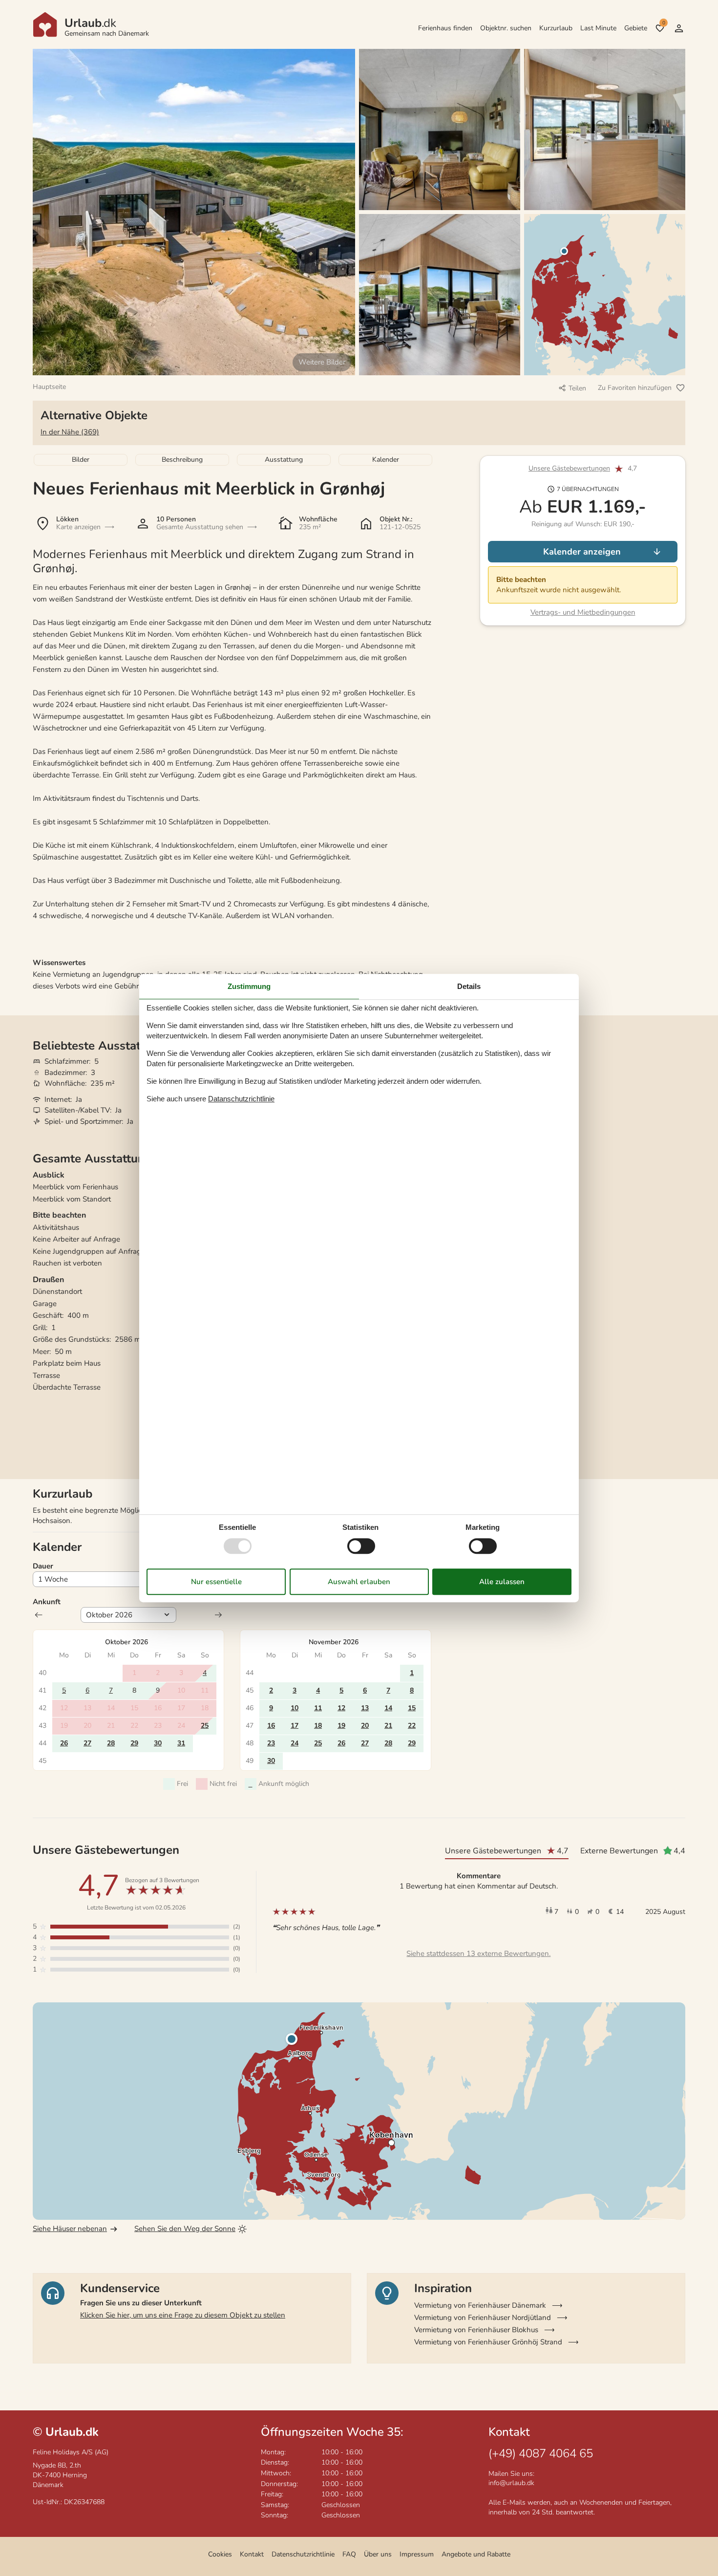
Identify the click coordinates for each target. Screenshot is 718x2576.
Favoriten (664, 23)
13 (365, 1708)
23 (271, 1743)
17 (295, 1726)
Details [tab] (469, 986)
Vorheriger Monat (39, 1615)
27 (87, 1743)
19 (341, 1726)
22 (412, 1726)
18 (318, 1726)
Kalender (386, 460)
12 (341, 1708)
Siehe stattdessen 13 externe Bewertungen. (478, 1953)
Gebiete (636, 28)
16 (271, 1726)
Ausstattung (284, 460)
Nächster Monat (218, 1615)
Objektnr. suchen (506, 28)
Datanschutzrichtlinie (241, 1099)
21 (388, 1726)
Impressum (417, 2554)
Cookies (220, 2554)
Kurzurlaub (556, 28)
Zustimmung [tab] (249, 986)
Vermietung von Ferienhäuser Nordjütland (483, 2318)
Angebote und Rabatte (476, 2554)
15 (412, 1708)
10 (295, 1708)
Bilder (81, 460)
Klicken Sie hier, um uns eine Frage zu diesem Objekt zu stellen (183, 2315)
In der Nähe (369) (70, 432)
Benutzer (679, 28)
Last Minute (598, 28)
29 (134, 1743)
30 (158, 1743)
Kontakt (252, 2554)
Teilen (577, 388)
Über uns (378, 2554)
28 (111, 1743)
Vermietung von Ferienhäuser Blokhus (476, 2330)
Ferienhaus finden (445, 28)
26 (64, 1743)
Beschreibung (182, 460)
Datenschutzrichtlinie (303, 2554)
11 (318, 1708)
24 (295, 1743)
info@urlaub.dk (511, 2483)
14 (388, 1708)
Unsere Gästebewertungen (569, 469)
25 (205, 1726)
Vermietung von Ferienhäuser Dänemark (480, 2305)
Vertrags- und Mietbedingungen (583, 612)
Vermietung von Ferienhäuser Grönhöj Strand (488, 2342)
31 (181, 1743)
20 (365, 1726)
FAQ (349, 2554)
